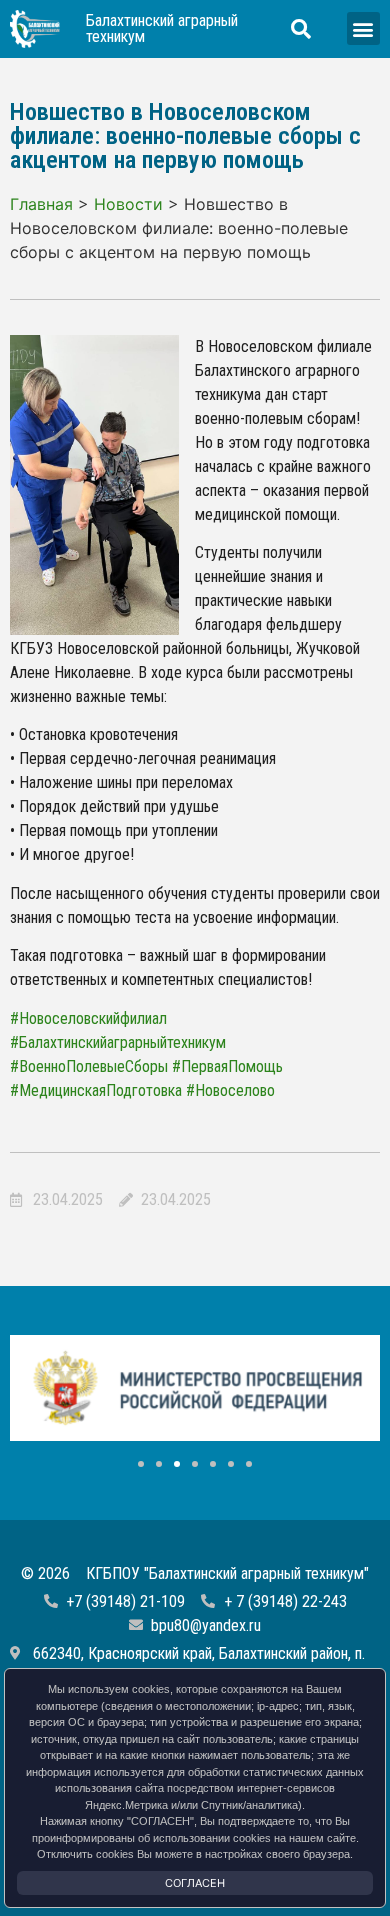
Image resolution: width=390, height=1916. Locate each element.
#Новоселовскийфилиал (88, 1018)
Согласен (195, 1883)
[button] (363, 28)
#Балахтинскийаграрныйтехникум (118, 1042)
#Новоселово (230, 1090)
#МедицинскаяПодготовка (96, 1090)
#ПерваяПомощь (227, 1066)
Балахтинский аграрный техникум (162, 28)
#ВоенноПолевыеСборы (89, 1066)
